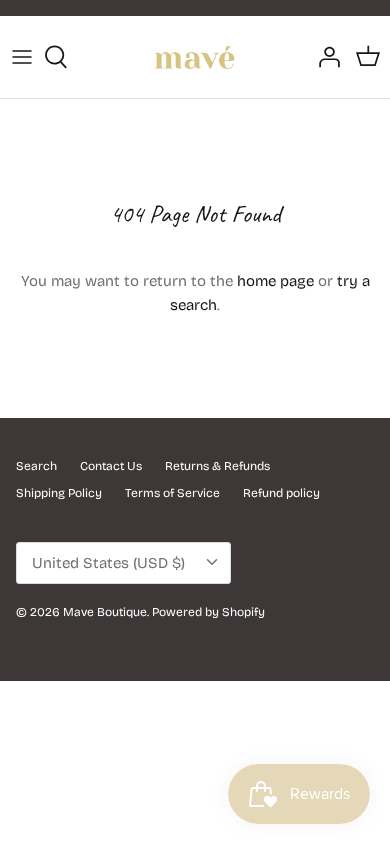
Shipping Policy (59, 493)
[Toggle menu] (22, 57)
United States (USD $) (108, 563)
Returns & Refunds (217, 466)
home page (275, 281)
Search (36, 466)
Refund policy (281, 493)
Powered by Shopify (208, 612)
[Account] (324, 57)
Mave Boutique (105, 612)
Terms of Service (172, 493)
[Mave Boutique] (195, 57)
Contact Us (111, 466)
